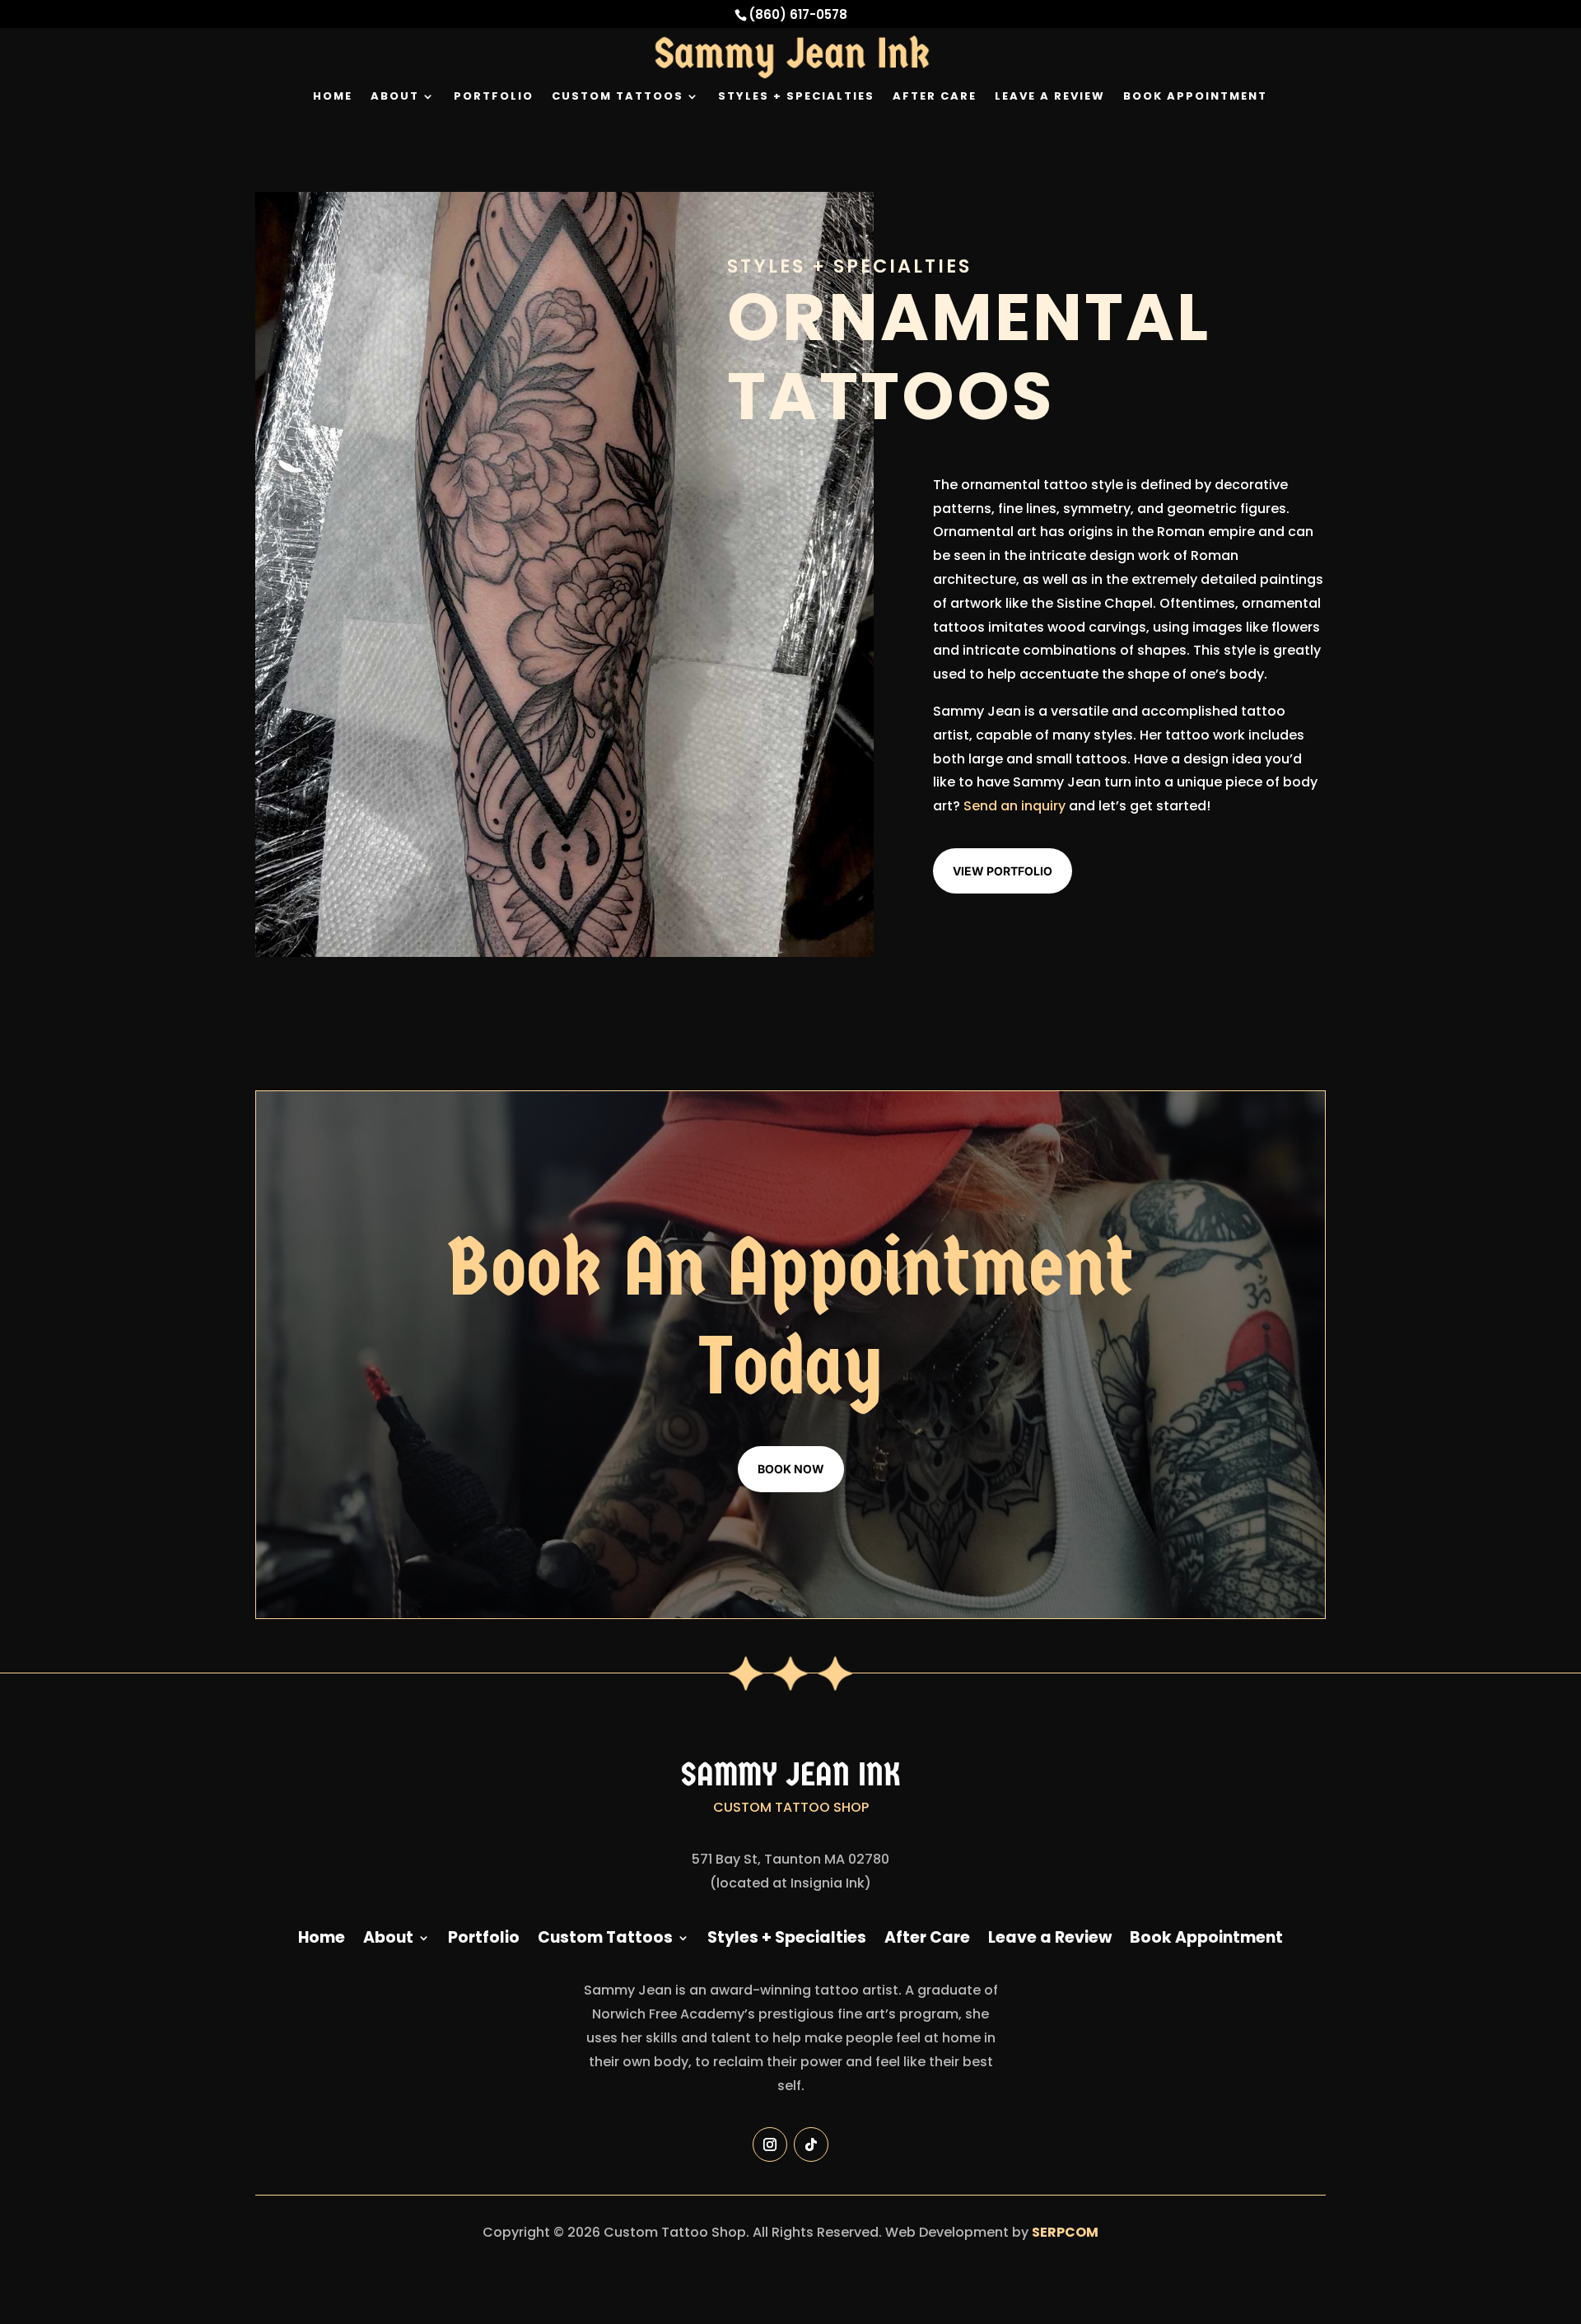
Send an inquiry (1014, 806)
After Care (935, 97)
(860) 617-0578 (798, 14)
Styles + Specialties (796, 97)
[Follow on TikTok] (811, 2144)
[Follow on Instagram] (770, 2144)
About (395, 97)
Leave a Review (1050, 97)
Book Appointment (1195, 97)
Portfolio (494, 97)
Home (333, 97)
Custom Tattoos (618, 97)
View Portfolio (1003, 871)
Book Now (791, 1469)
